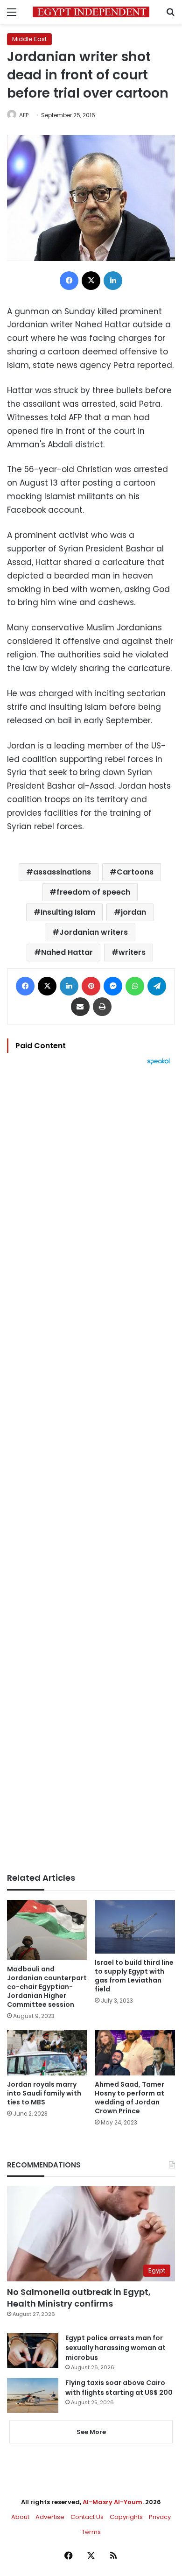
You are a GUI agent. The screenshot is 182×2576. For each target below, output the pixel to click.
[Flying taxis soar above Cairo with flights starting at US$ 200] (33, 2396)
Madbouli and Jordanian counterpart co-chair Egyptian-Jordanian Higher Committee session (47, 1987)
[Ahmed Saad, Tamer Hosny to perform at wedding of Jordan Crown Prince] (135, 2053)
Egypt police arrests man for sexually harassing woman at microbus (115, 2348)
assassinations (62, 872)
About (20, 2517)
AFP (24, 115)
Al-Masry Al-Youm (112, 2502)
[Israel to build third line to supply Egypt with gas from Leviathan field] (135, 1927)
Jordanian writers (94, 932)
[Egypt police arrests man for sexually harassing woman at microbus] (33, 2351)
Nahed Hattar (67, 952)
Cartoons (135, 872)
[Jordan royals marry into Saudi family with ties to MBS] (47, 2053)
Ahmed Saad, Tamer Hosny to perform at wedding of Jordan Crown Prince (129, 2098)
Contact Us (87, 2517)
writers (132, 952)
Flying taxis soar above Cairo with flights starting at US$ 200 (119, 2388)
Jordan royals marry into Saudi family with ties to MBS (44, 2093)
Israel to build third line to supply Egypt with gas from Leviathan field (134, 1976)
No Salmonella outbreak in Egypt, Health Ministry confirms (79, 2298)
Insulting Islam (68, 912)
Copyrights (126, 2517)
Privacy (160, 2517)
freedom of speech (93, 892)
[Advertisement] (91, 1469)
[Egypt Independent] (91, 12)
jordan (133, 912)
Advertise (50, 2517)
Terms (91, 2532)
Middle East (29, 39)
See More (91, 2432)
